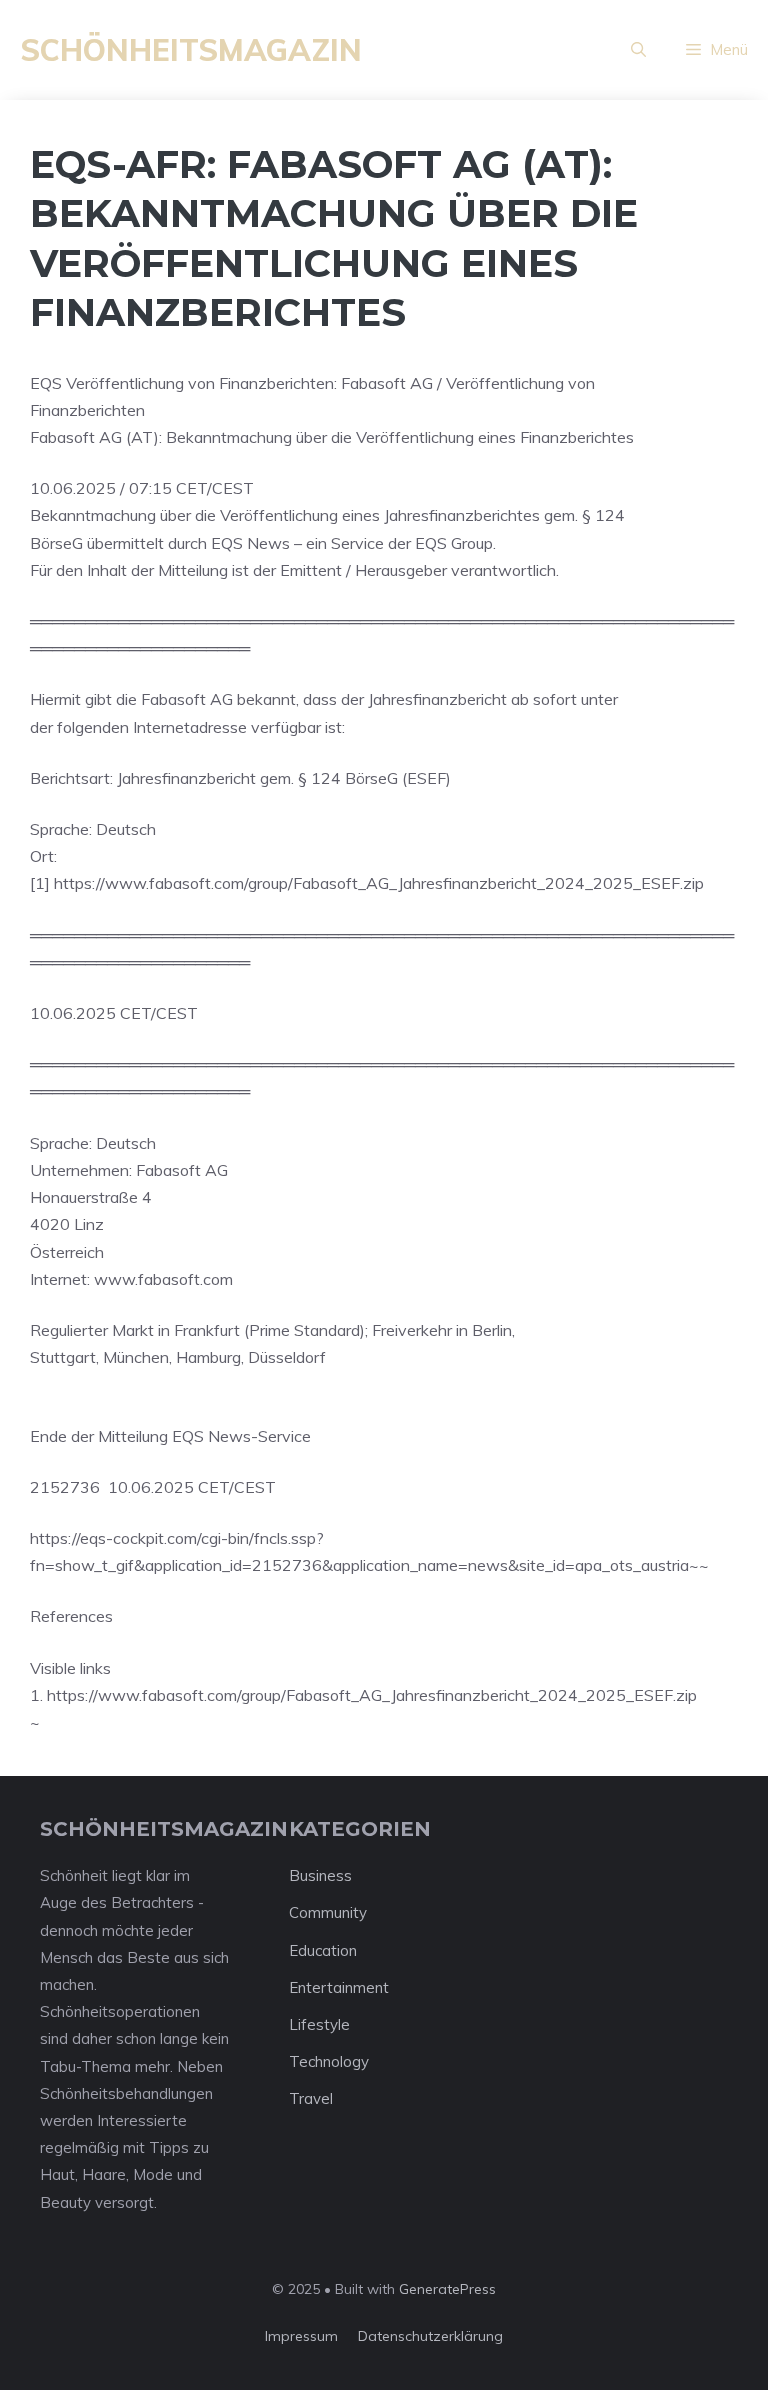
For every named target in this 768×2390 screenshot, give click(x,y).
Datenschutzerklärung (430, 2336)
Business (320, 1875)
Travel (311, 2098)
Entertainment (339, 1987)
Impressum (301, 2336)
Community (328, 1912)
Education (323, 1950)
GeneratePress (447, 2289)
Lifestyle (319, 2024)
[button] (638, 50)
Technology (329, 2061)
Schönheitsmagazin (191, 50)
